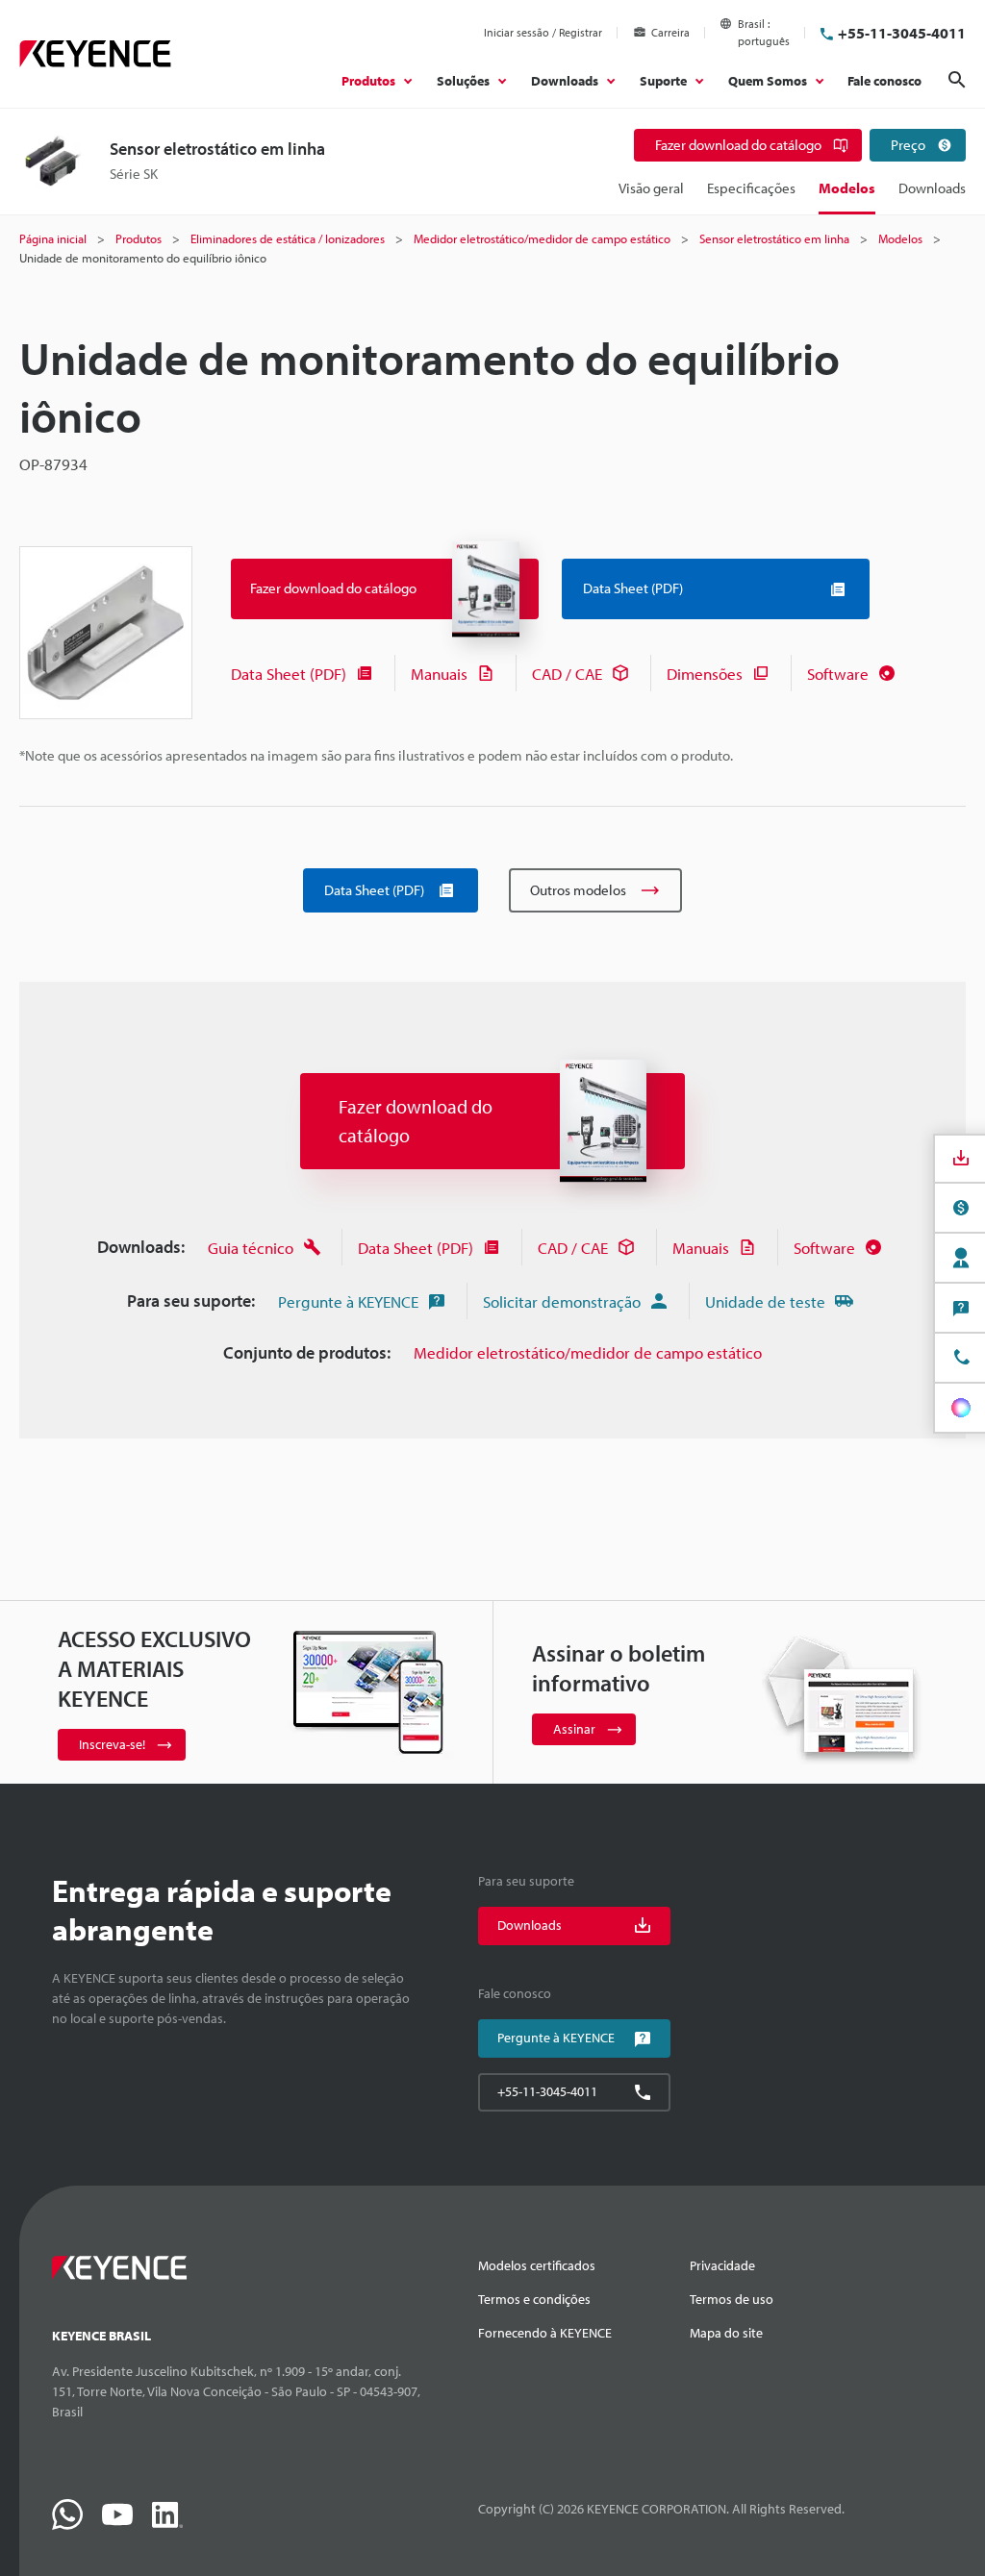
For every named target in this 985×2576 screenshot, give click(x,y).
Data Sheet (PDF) (289, 674)
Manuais (439, 674)
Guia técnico (251, 1248)
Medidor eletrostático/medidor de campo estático (588, 1352)
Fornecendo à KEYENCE (545, 2333)
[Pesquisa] (957, 80)
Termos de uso (732, 2299)
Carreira (670, 32)
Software (838, 674)
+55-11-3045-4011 (902, 33)
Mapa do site (726, 2333)
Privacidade (722, 2265)
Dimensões (705, 674)
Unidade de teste (765, 1301)
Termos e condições (534, 2299)
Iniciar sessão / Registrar (543, 32)
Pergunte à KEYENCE (348, 1301)
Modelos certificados (537, 2265)
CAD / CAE (567, 674)
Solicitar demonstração (562, 1301)
